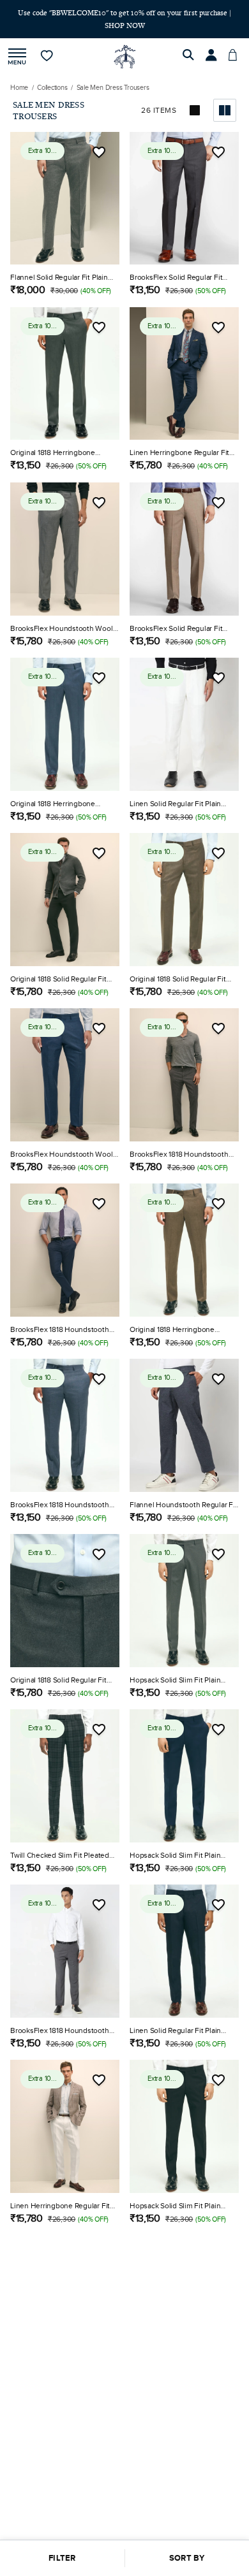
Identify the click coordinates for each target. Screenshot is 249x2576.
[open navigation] (17, 46)
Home (19, 76)
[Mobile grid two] (225, 99)
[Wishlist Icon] (99, 141)
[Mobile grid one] (195, 99)
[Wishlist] (48, 45)
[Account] (213, 45)
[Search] (190, 45)
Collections (52, 76)
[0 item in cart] (236, 45)
